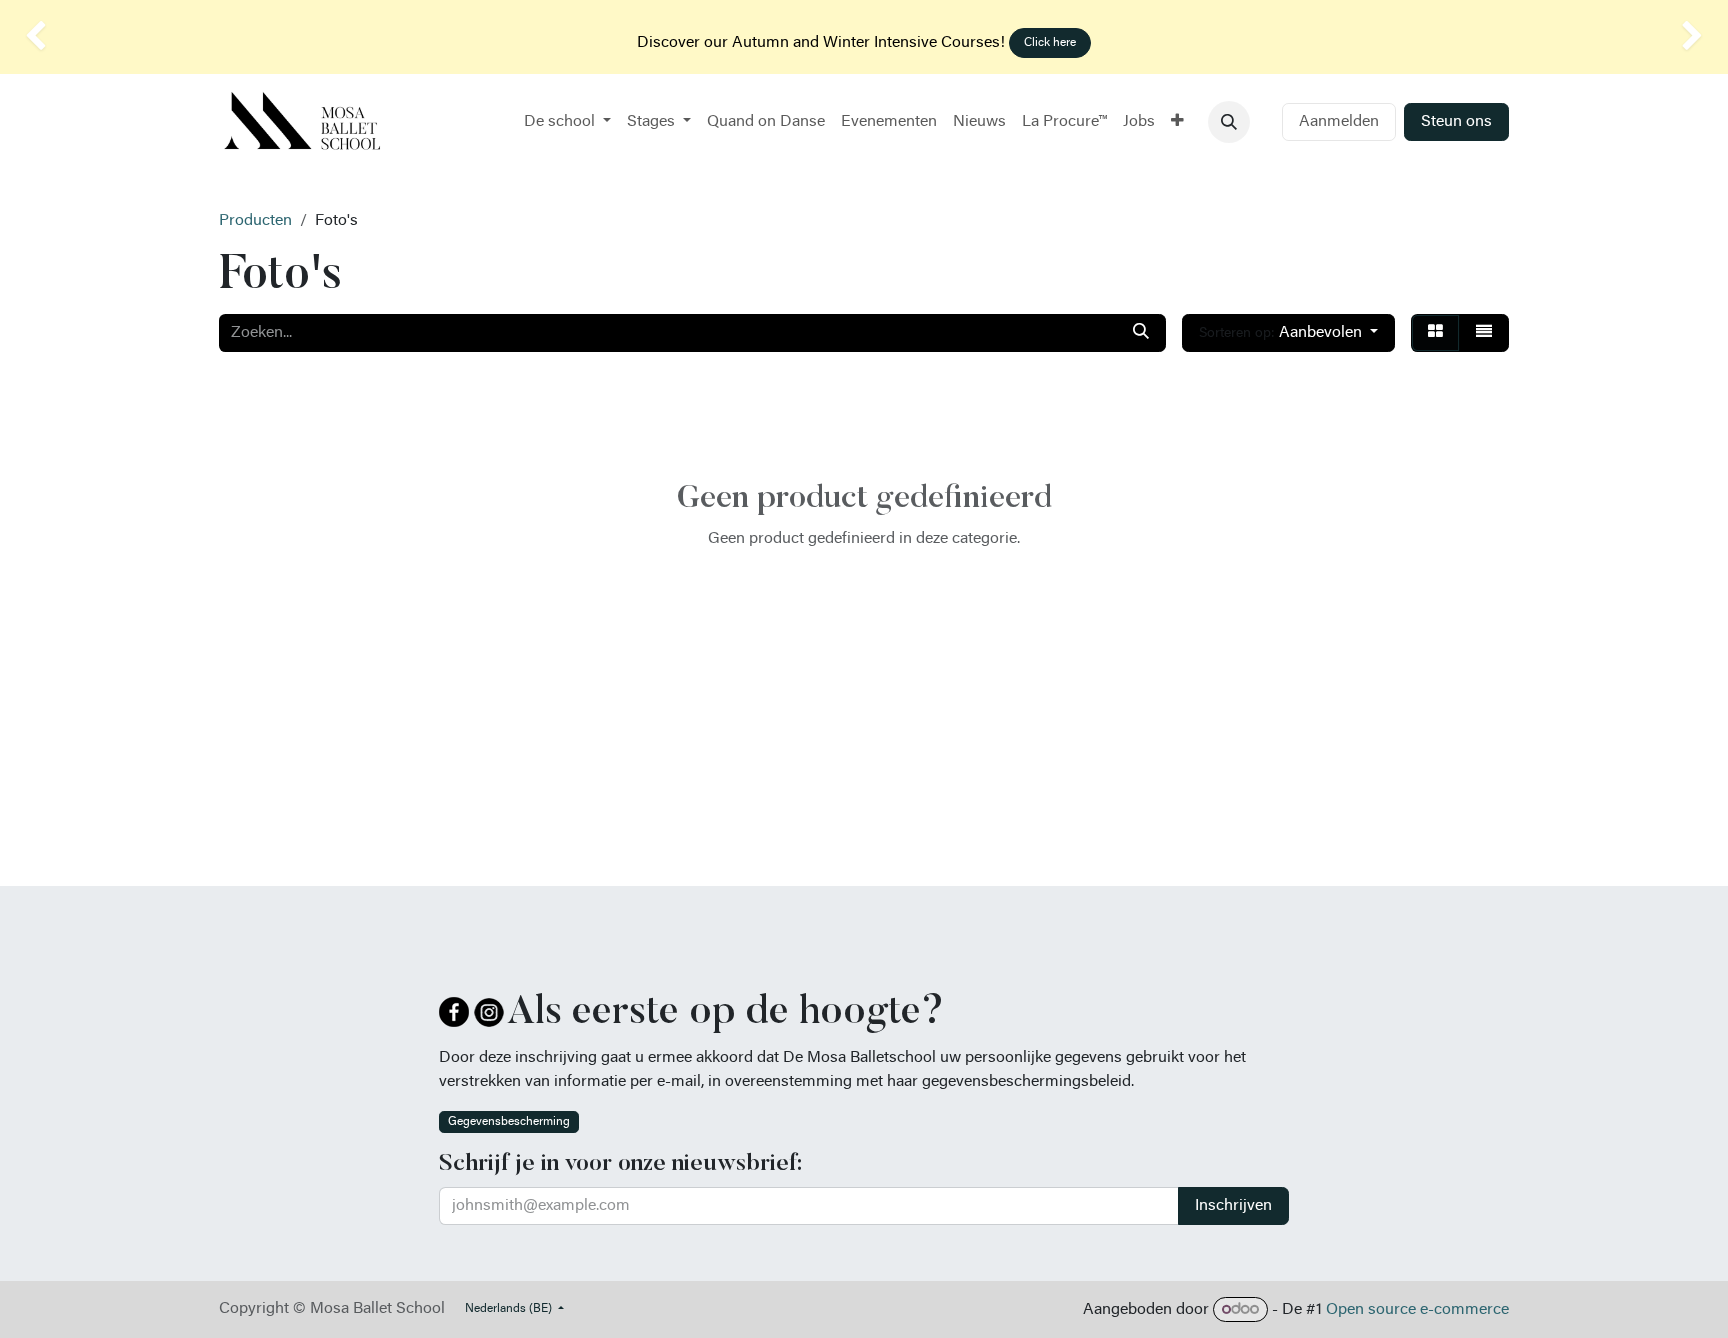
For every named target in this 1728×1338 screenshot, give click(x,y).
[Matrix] (1435, 333)
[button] (1229, 122)
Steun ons (1456, 122)
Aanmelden (1339, 122)
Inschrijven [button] (1233, 1206)
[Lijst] (1484, 333)
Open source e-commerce (1417, 1310)
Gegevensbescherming (509, 1122)
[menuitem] (567, 122)
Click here (1050, 43)
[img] (69, 37)
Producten (255, 221)
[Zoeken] (1141, 333)
